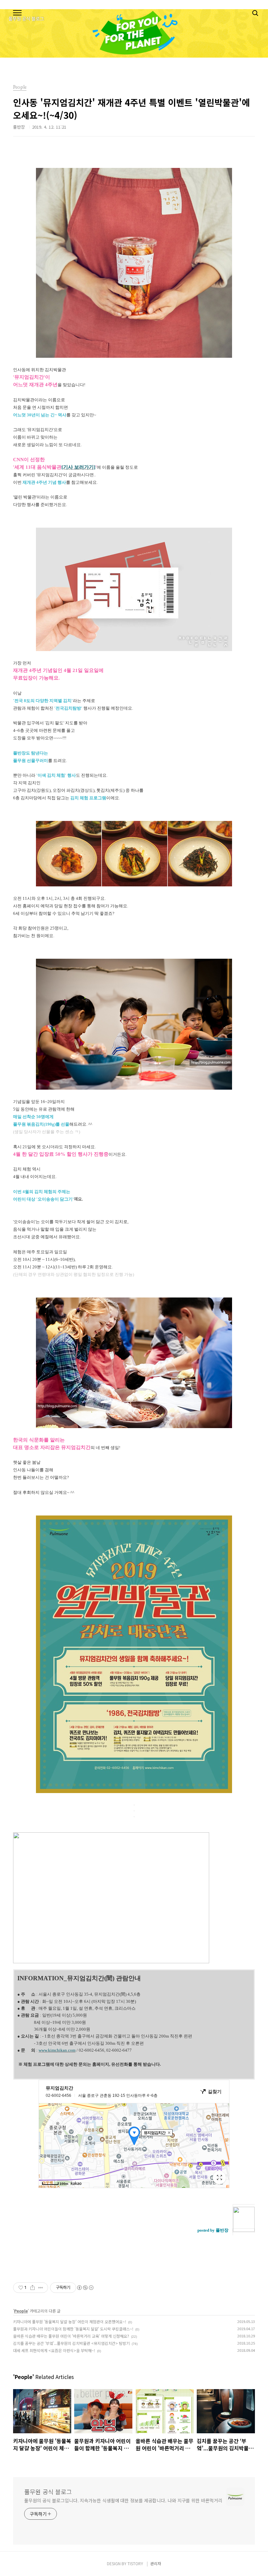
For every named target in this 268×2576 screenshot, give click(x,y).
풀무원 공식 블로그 (48, 2492)
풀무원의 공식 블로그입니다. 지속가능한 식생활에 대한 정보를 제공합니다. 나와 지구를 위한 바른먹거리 (123, 2500)
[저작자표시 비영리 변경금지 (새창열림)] (85, 2288)
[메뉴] (17, 13)
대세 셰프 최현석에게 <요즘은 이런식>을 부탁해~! (54, 2350)
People (21, 2311)
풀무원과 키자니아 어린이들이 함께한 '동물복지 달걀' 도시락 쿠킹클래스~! (73, 2329)
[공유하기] (33, 2288)
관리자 (156, 2563)
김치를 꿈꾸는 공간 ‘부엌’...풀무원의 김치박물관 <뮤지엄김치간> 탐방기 (71, 2343)
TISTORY (135, 2563)
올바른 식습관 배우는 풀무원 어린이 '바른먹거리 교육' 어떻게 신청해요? (71, 2336)
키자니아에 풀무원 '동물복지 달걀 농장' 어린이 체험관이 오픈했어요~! (70, 2322)
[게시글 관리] (41, 2288)
